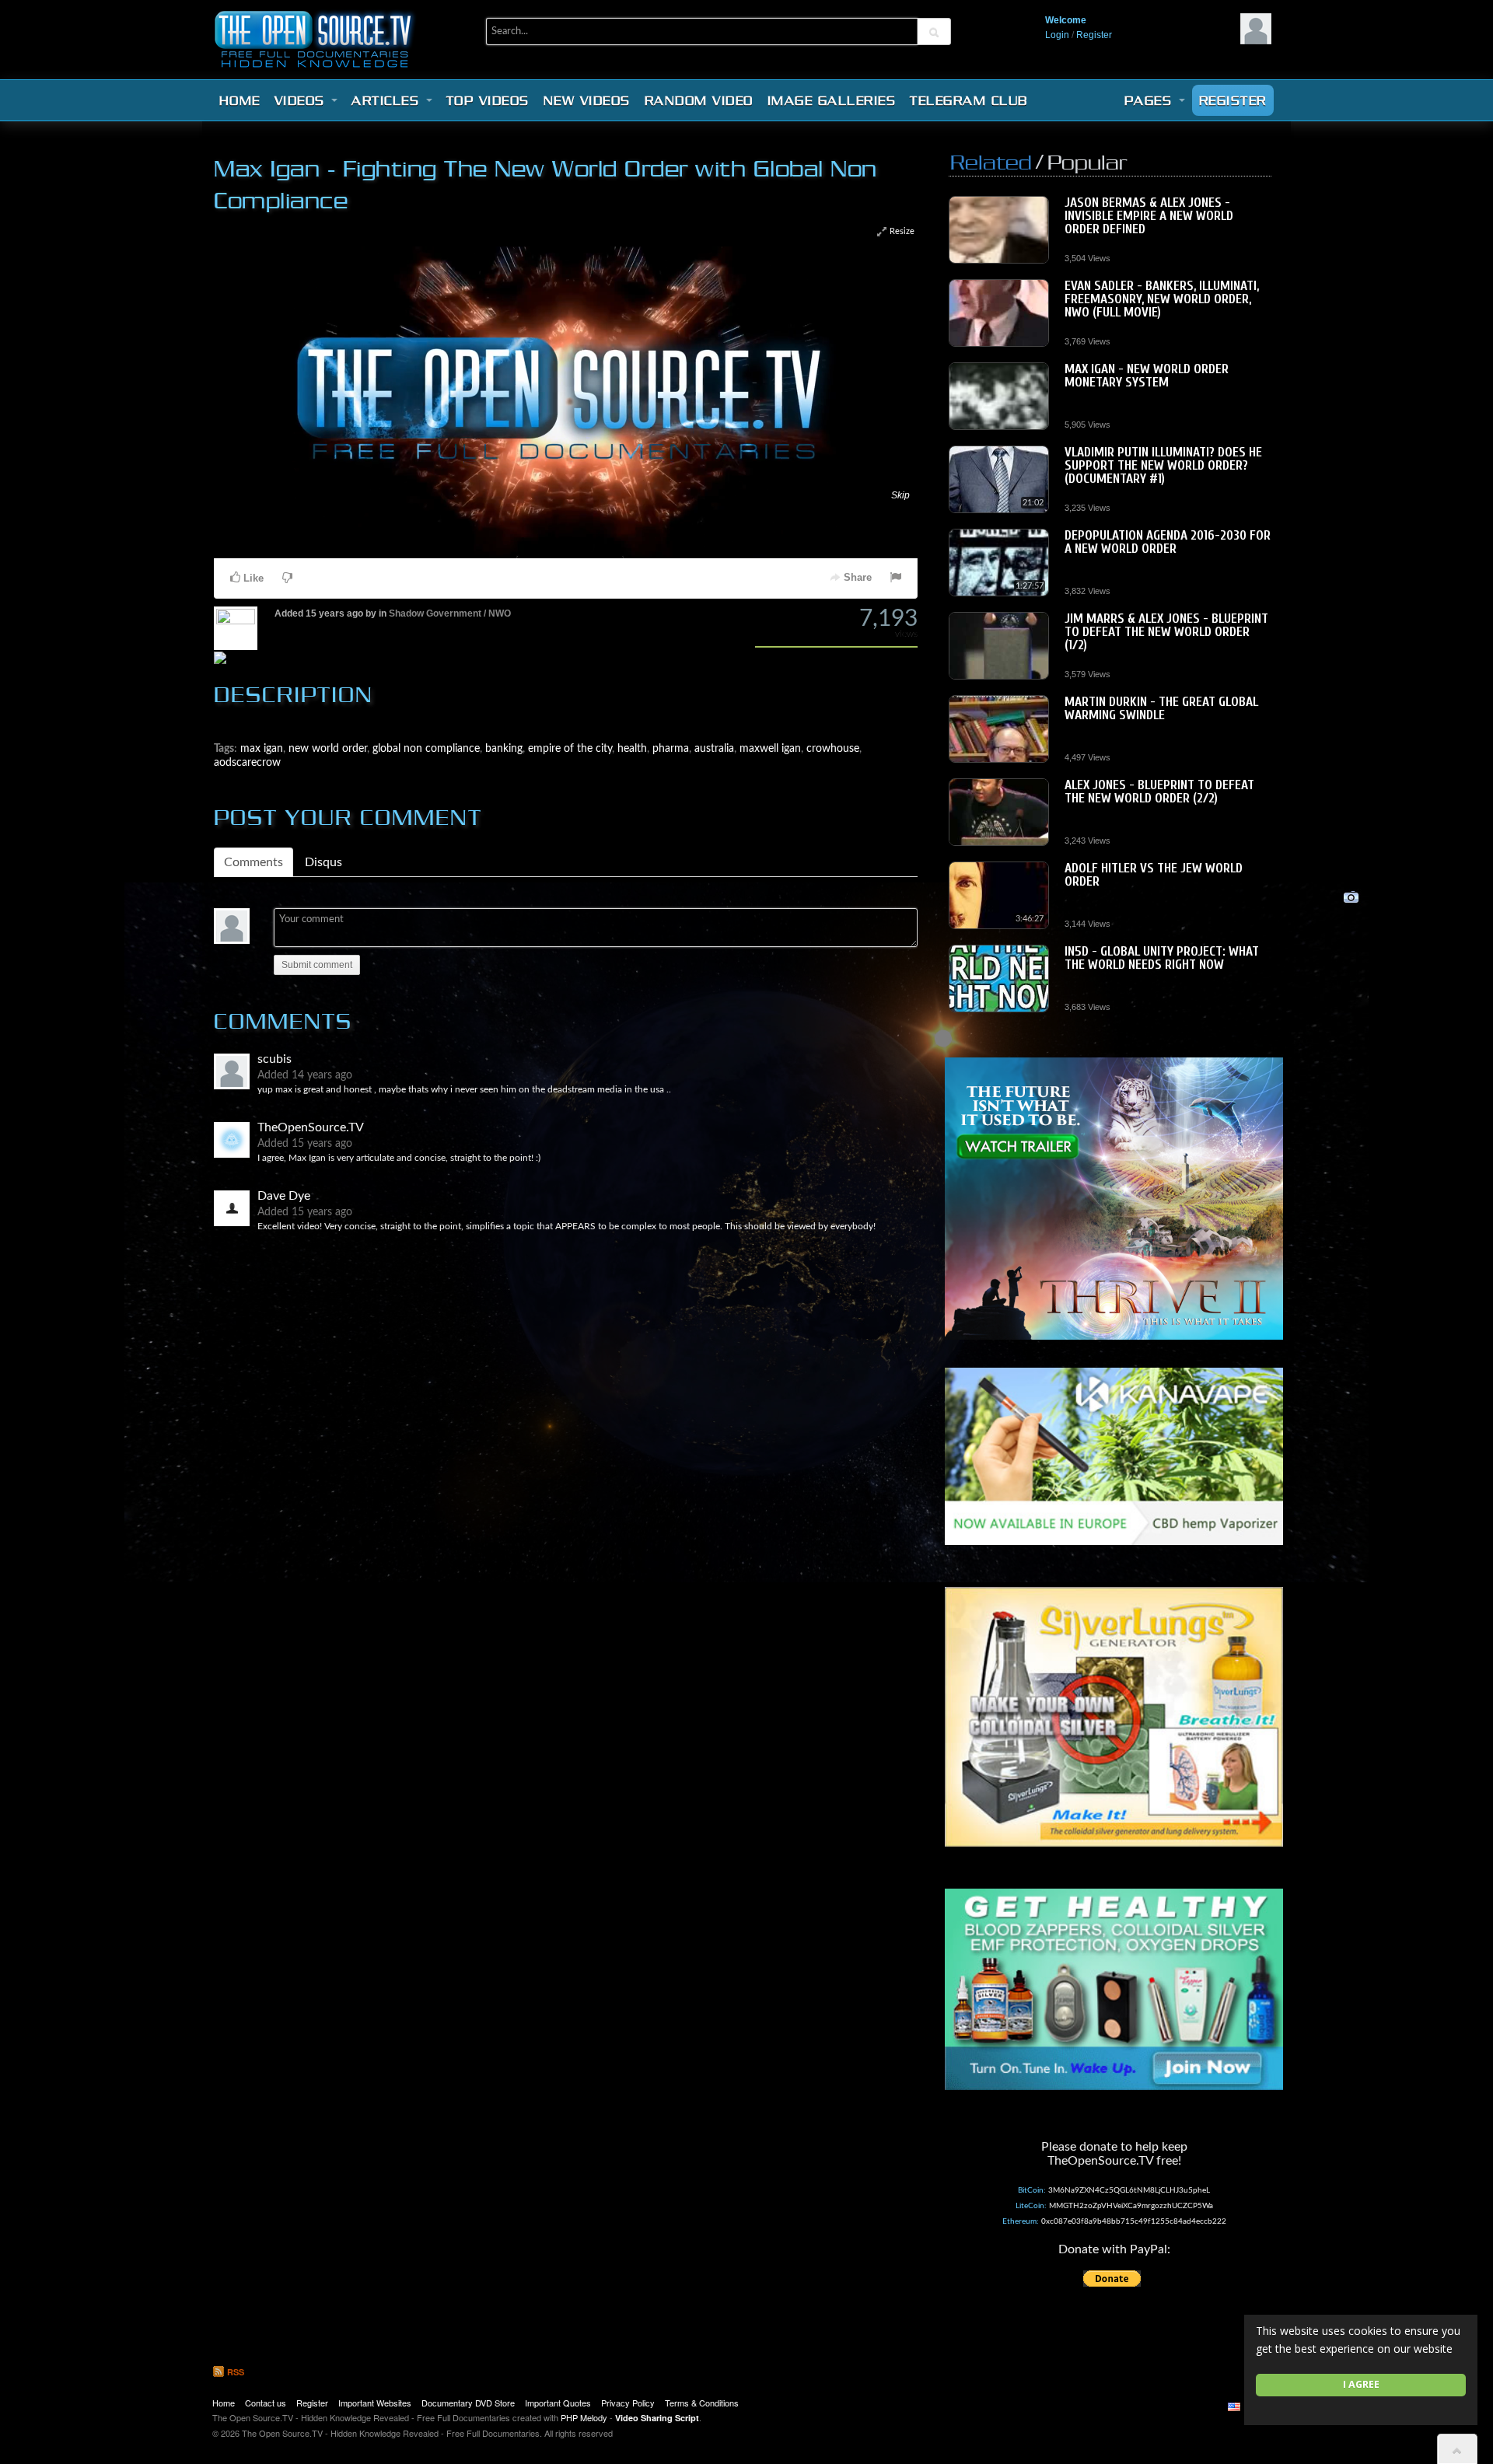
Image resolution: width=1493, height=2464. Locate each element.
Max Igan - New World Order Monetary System (1147, 376)
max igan (262, 466)
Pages (1151, 100)
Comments (253, 580)
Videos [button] (302, 100)
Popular (1087, 162)
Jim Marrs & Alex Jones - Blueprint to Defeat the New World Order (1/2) (1166, 632)
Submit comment (317, 683)
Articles (388, 100)
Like (252, 296)
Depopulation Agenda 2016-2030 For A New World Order (1168, 542)
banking (504, 466)
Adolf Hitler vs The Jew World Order (1154, 875)
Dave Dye (284, 914)
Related (991, 162)
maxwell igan (770, 466)
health (632, 466)
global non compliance (426, 466)
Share (856, 295)
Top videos (488, 100)
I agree (1361, 2384)
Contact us (266, 2403)
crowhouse (833, 466)
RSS (234, 2372)
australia (714, 466)
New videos (587, 100)
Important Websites (375, 2403)
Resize (901, 231)
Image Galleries (832, 100)
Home (240, 100)
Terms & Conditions (702, 2403)
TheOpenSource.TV (311, 845)
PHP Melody (584, 2417)
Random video (699, 100)
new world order (328, 466)
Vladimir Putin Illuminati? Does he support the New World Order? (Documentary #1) (1163, 465)
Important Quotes (558, 2403)
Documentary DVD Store (468, 2403)
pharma (671, 466)
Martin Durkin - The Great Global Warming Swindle (1161, 708)
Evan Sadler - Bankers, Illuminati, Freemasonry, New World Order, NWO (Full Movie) (1162, 299)
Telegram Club (969, 100)
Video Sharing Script (657, 2418)
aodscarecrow (247, 480)
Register (1094, 35)
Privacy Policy (628, 2403)
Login (1057, 35)
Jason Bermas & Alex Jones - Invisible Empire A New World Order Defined (1149, 216)
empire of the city (570, 466)
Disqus (323, 580)
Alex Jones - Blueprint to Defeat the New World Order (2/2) (1159, 792)
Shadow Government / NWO (450, 331)
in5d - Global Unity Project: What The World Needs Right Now (1162, 958)
